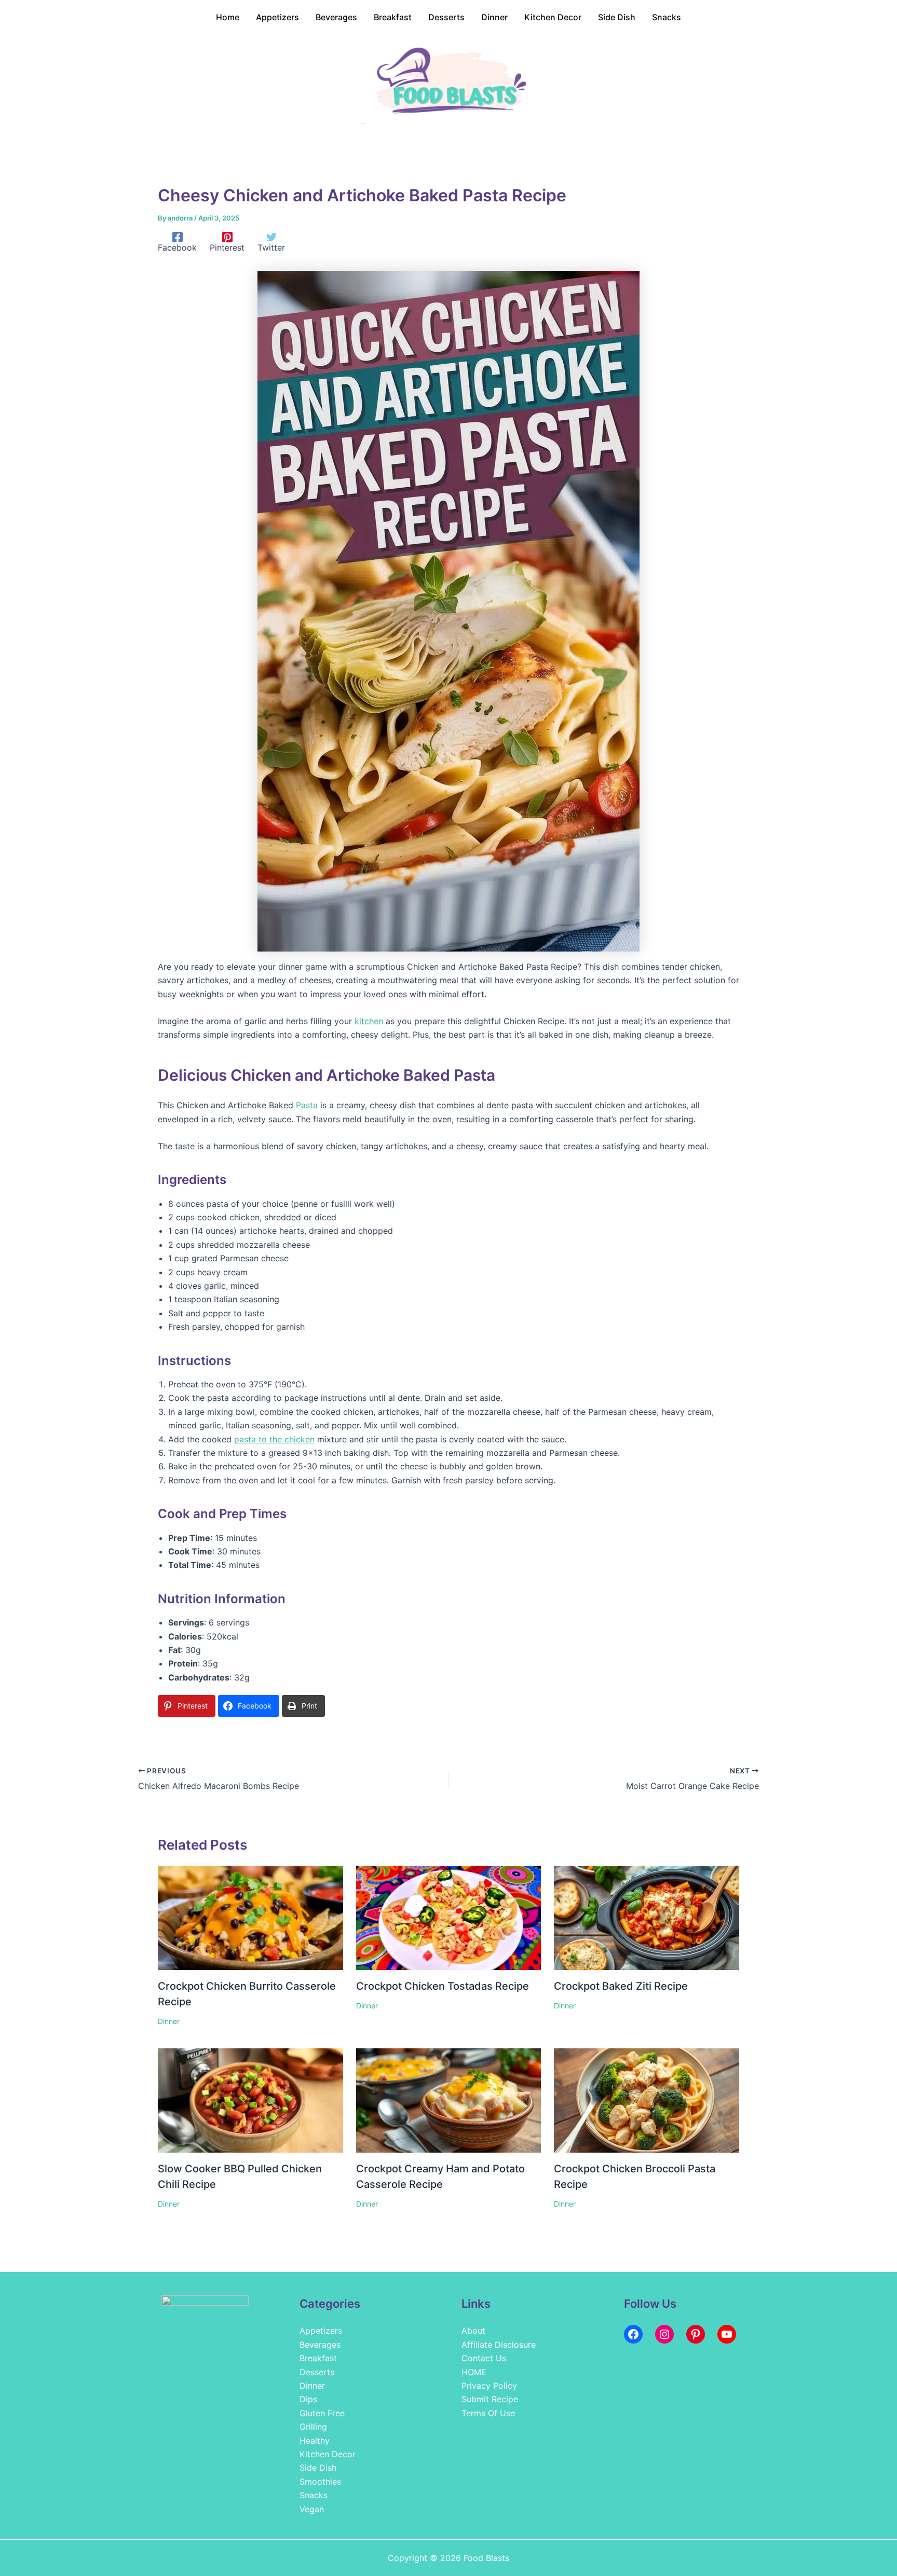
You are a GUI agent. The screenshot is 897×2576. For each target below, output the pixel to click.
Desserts (317, 2372)
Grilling (313, 2427)
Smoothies (320, 2482)
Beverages (320, 2345)
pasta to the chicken (274, 1439)
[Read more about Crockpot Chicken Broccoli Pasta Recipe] (647, 2100)
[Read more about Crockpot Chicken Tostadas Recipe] (449, 1917)
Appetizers (321, 2331)
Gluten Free (322, 2413)
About (473, 2331)
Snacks (314, 2495)
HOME (474, 2372)
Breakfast (318, 2358)
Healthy (315, 2441)
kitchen (369, 1021)
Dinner (169, 2021)
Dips (308, 2399)
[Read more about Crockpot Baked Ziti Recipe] (647, 1917)
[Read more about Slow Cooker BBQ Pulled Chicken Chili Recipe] (250, 2100)
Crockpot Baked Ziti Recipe (621, 1986)
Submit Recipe (490, 2399)
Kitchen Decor (328, 2454)
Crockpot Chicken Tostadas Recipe (443, 1986)
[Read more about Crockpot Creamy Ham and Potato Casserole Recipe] (449, 2100)
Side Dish (318, 2468)
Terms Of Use (488, 2413)
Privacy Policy (489, 2386)
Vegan (312, 2509)
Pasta (307, 1105)
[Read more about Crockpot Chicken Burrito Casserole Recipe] (250, 1917)
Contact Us (484, 2358)
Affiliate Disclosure (499, 2345)
